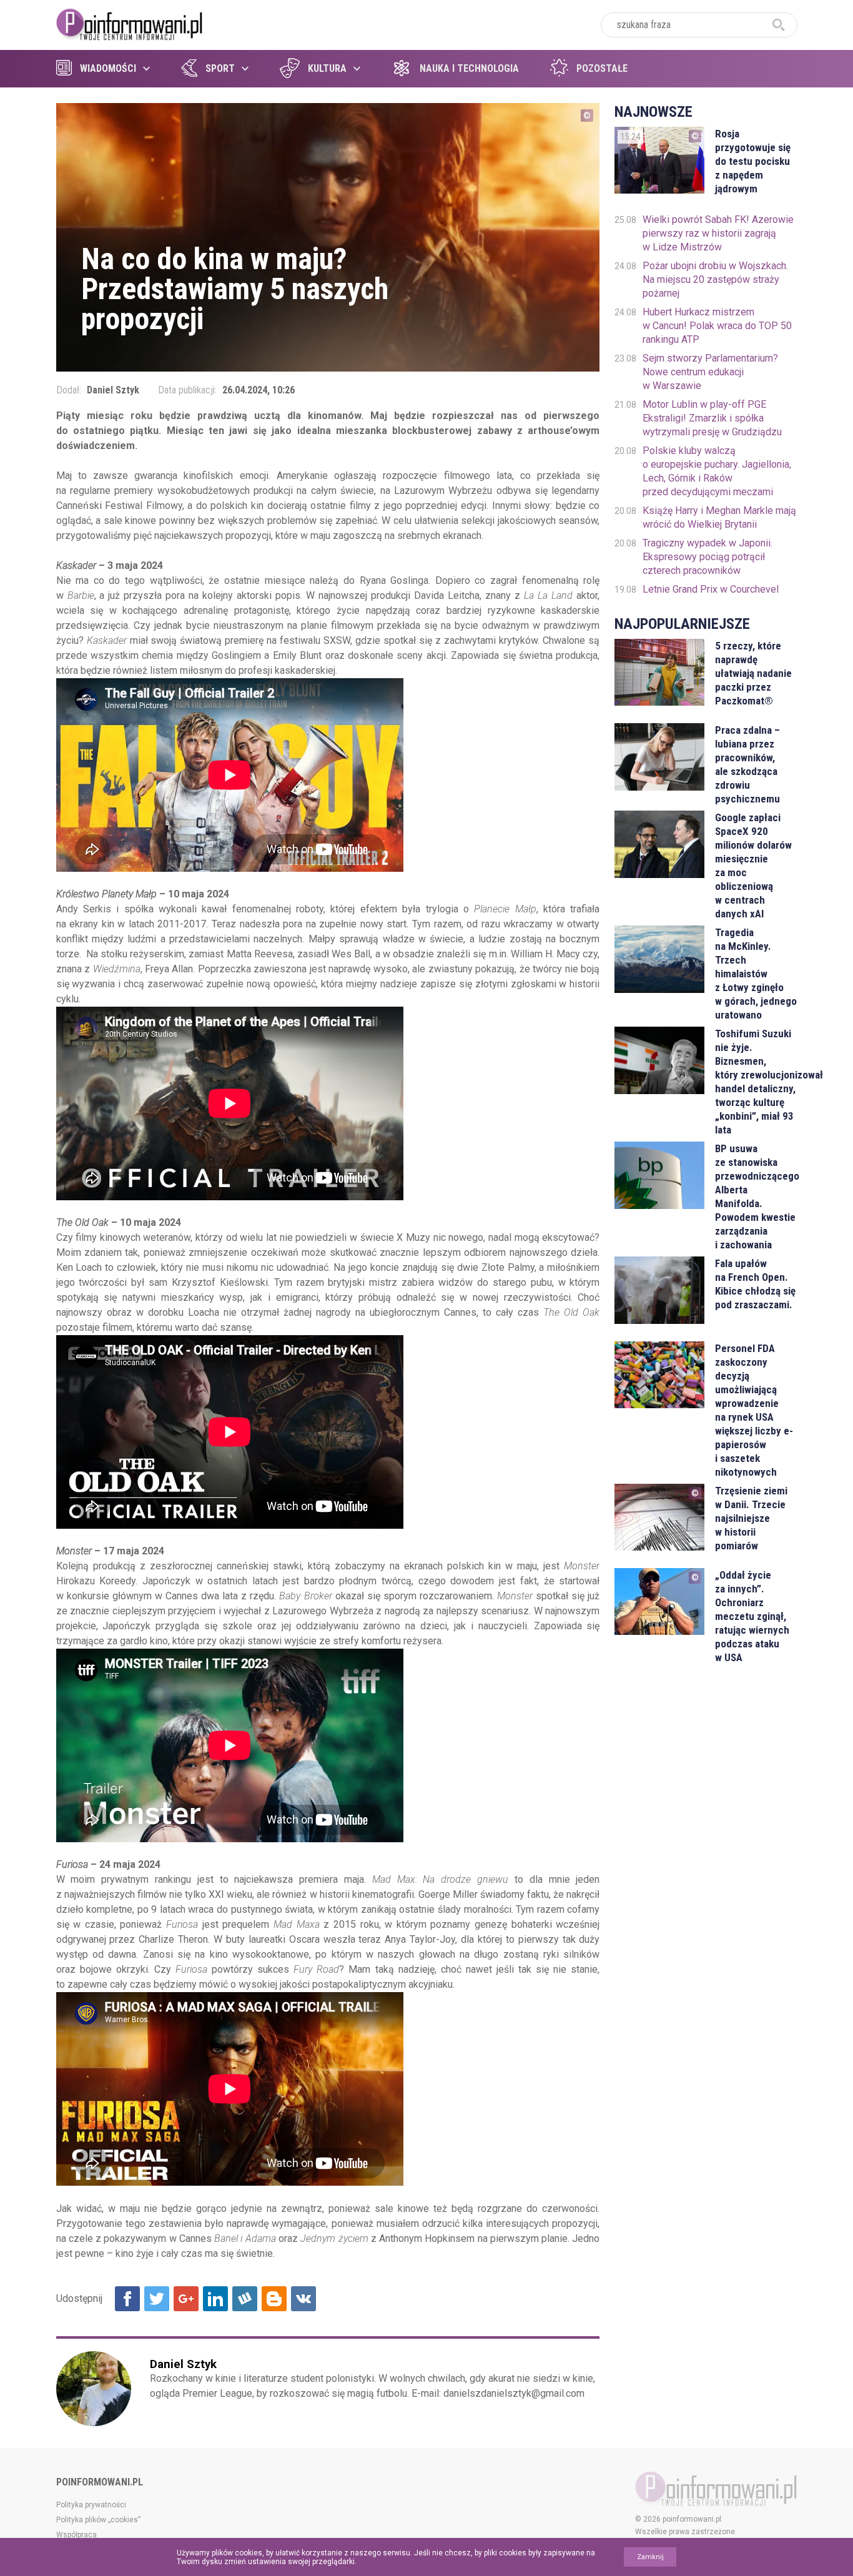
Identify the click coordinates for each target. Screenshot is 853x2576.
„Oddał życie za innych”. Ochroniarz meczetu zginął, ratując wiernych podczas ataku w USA (752, 1616)
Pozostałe (602, 68)
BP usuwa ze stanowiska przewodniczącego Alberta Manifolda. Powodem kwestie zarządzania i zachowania (756, 1197)
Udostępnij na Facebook (127, 2299)
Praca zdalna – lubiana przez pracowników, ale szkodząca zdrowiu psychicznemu (747, 764)
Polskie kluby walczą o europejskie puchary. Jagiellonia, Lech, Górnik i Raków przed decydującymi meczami (717, 471)
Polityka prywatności (91, 2505)
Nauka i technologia (469, 68)
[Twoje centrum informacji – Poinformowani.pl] (130, 23)
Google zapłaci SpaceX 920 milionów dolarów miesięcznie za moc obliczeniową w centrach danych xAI (753, 866)
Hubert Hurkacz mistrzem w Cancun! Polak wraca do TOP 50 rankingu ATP (717, 326)
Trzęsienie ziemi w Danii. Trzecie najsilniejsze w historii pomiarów (751, 1518)
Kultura (327, 68)
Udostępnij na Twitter (157, 2299)
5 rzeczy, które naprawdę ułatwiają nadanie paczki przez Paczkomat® (753, 673)
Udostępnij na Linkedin (215, 2299)
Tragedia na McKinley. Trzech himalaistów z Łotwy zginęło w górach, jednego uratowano (756, 974)
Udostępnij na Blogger (274, 2299)
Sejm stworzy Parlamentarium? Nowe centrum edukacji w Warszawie (710, 372)
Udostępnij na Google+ (186, 2299)
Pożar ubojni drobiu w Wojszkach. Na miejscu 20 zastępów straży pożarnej (715, 279)
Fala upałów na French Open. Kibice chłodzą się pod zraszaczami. (755, 1284)
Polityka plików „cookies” (98, 2520)
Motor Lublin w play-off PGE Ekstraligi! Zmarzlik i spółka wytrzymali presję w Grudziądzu (712, 418)
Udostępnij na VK (303, 2299)
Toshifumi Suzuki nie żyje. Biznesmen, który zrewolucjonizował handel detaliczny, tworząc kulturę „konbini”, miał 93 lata (756, 1082)
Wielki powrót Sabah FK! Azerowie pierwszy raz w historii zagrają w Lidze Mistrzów (718, 233)
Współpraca (76, 2535)
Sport (220, 68)
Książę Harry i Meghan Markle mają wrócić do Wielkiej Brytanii (719, 517)
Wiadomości (108, 68)
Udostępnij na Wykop (245, 2299)
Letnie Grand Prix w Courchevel (711, 589)
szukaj (779, 25)
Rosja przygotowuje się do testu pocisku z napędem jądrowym (753, 161)
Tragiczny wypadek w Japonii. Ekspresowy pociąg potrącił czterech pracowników (708, 557)
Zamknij (650, 2557)
